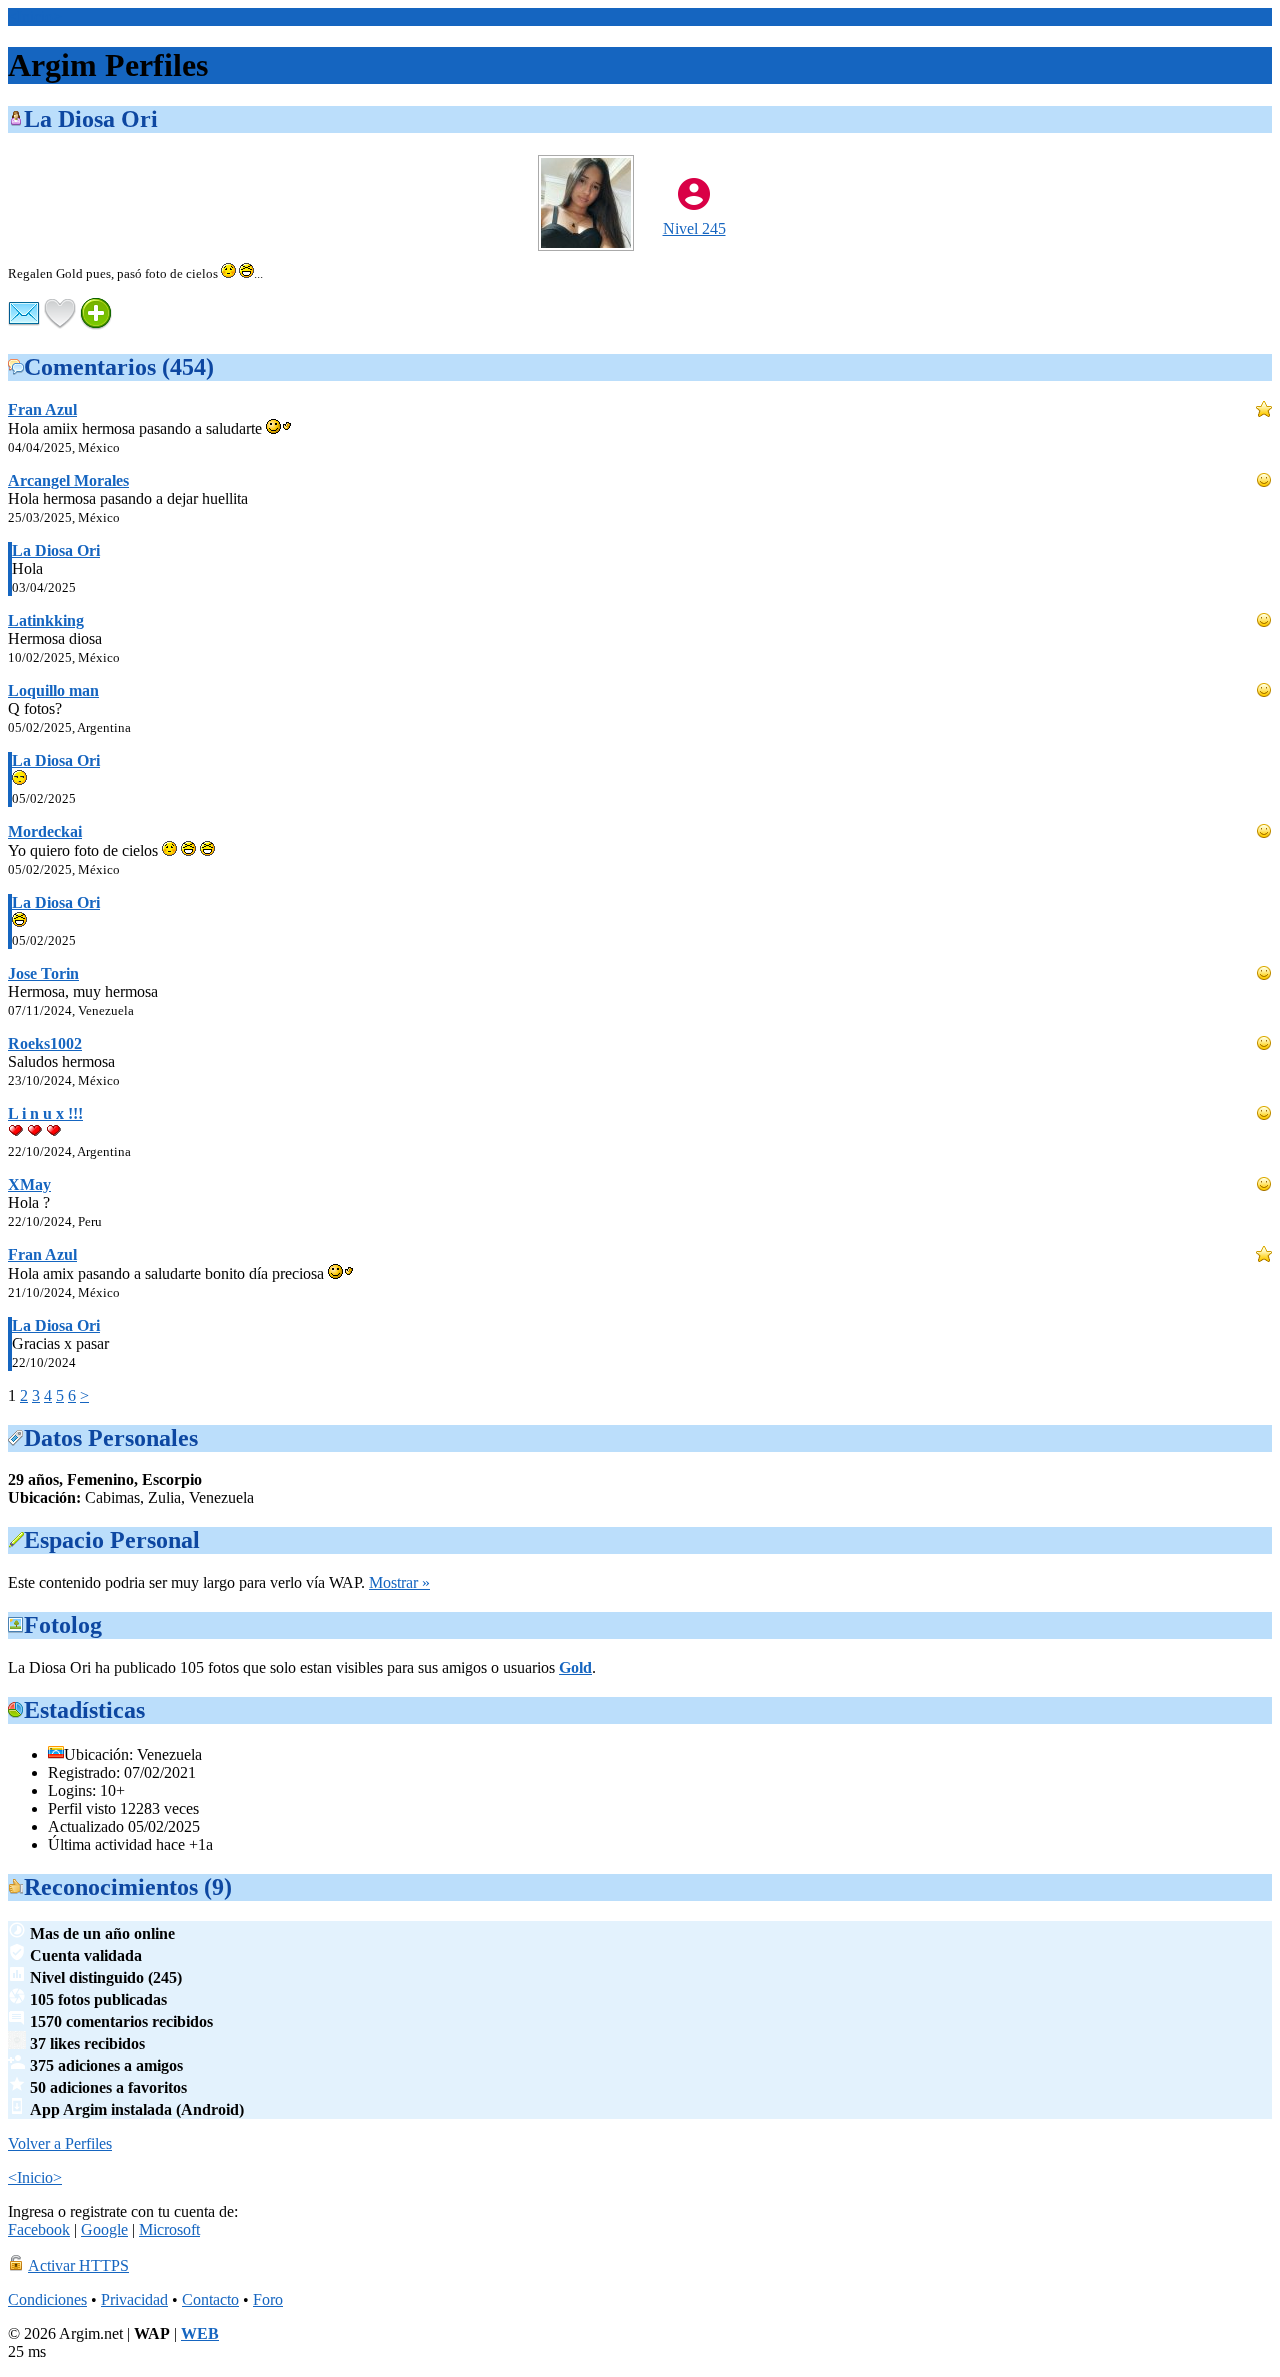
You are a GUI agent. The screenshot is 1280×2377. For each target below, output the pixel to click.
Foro (268, 2299)
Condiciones (47, 2299)
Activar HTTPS (78, 2265)
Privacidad (134, 2299)
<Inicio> (35, 16)
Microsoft (169, 2229)
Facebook (39, 2229)
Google (104, 2229)
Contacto (210, 2299)
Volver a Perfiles (60, 2143)
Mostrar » (399, 1582)
